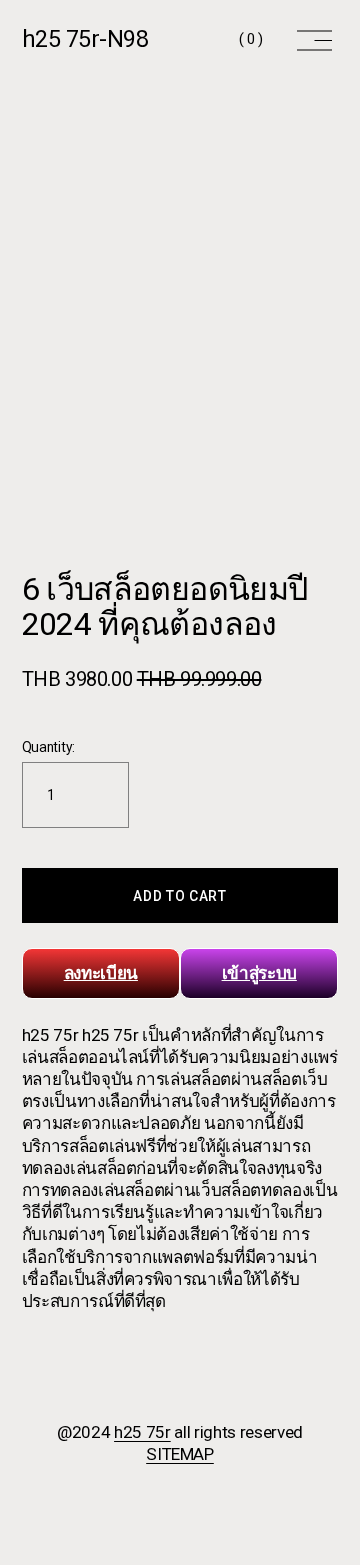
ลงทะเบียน (101, 973)
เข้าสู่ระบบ (259, 973)
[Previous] (52, 336)
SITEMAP (180, 1454)
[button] (180, 895)
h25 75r (142, 1432)
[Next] (308, 336)
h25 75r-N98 (85, 39)
